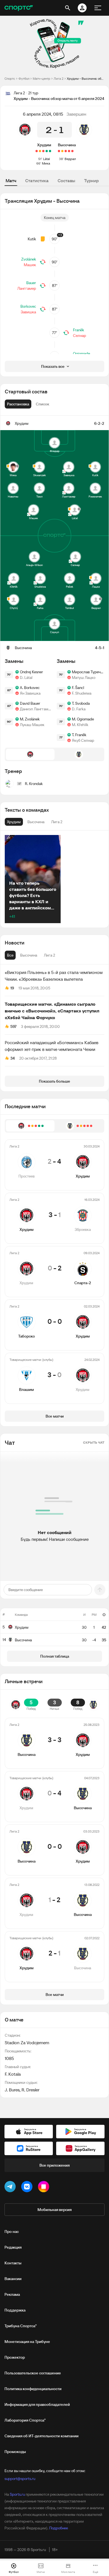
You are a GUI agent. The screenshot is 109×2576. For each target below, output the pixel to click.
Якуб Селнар (83, 740)
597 (13, 1026)
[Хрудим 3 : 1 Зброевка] (47, 151)
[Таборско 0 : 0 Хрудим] (40, 151)
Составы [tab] (66, 181)
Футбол (24, 78)
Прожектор (15, 2357)
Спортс (10, 78)
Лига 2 (59, 78)
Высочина (67, 145)
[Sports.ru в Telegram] (11, 2188)
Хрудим (44, 145)
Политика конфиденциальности (33, 2389)
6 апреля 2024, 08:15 (43, 114)
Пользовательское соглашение (33, 2373)
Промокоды (15, 2452)
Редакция (13, 2247)
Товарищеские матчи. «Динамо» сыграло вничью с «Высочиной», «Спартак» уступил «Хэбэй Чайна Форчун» (52, 1011)
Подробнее (59, 2528)
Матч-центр (42, 78)
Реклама (12, 2294)
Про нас (12, 2232)
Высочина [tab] (29, 955)
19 (12, 988)
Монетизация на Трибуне (27, 2342)
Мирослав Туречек (88, 672)
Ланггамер (27, 288)
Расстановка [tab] (18, 404)
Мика (46, 163)
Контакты (13, 2263)
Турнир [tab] (91, 181)
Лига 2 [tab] (49, 955)
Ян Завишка (30, 693)
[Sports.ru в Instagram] (45, 2188)
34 (13, 1058)
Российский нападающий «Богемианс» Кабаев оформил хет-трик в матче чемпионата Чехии (52, 1046)
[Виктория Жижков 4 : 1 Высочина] (69, 151)
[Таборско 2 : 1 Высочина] (66, 151)
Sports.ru (17, 2494)
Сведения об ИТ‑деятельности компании (42, 2436)
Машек (30, 265)
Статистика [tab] (37, 181)
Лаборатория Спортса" (25, 2420)
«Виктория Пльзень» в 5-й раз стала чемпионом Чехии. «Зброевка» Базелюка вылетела (54, 976)
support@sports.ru (20, 2479)
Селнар (80, 336)
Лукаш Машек (32, 725)
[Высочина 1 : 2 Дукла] (72, 151)
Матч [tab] (11, 181)
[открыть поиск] (68, 8)
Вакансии (13, 2279)
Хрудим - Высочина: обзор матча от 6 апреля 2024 (86, 78)
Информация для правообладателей (37, 2404)
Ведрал (70, 159)
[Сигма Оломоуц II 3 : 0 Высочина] (59, 151)
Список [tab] (42, 404)
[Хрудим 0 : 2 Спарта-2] (43, 151)
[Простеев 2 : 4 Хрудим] (50, 151)
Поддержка (15, 2310)
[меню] (98, 8)
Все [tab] (10, 955)
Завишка (28, 312)
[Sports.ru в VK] (28, 2188)
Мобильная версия (54, 2210)
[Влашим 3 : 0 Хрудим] (37, 151)
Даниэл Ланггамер (36, 709)
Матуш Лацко (84, 677)
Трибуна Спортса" (21, 2326)
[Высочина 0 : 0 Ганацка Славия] (62, 151)
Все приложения (54, 2165)
